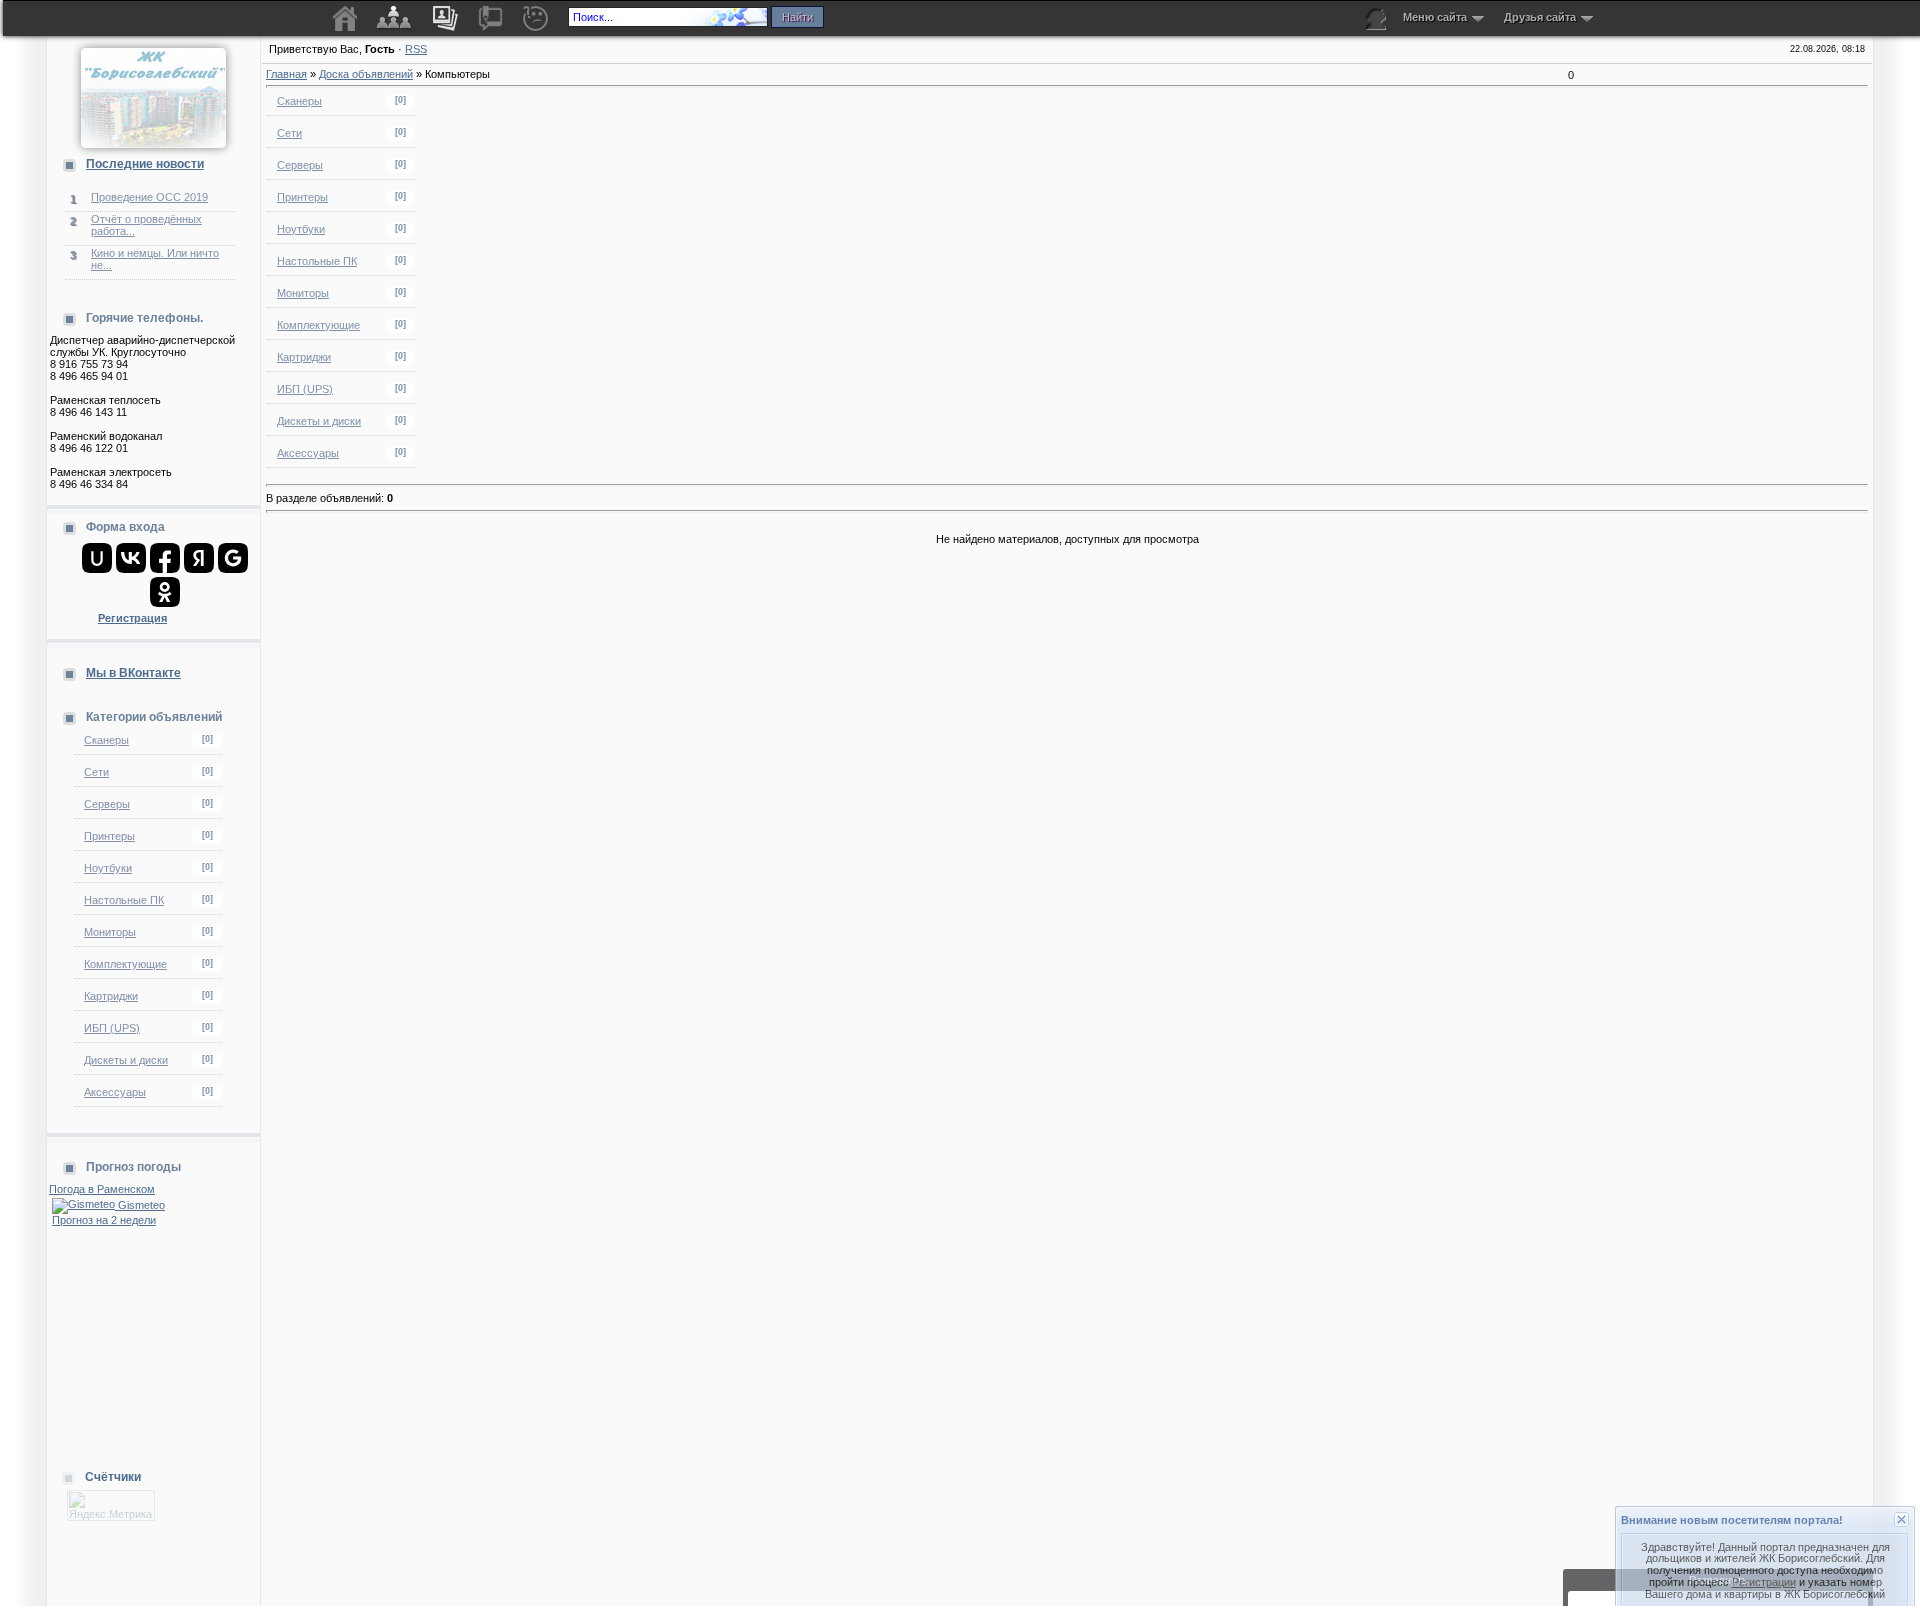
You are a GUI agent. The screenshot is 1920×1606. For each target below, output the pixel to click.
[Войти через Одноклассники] (165, 592)
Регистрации (1764, 1548)
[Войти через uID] (97, 558)
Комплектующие (125, 964)
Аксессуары (115, 1092)
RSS (416, 49)
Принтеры (109, 836)
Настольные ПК (124, 900)
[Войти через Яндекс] (199, 558)
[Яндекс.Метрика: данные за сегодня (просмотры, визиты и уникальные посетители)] (111, 1505)
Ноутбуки (108, 868)
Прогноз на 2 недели (104, 1220)
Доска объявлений (366, 74)
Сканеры (106, 740)
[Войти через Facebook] (165, 558)
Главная (286, 74)
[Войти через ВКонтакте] (131, 558)
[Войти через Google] (233, 558)
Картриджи (111, 996)
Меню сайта (1435, 17)
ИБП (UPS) (112, 1028)
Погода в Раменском (102, 1189)
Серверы (107, 804)
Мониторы (110, 932)
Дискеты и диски (126, 1060)
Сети (96, 772)
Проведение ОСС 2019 (149, 197)
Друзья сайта (1540, 17)
